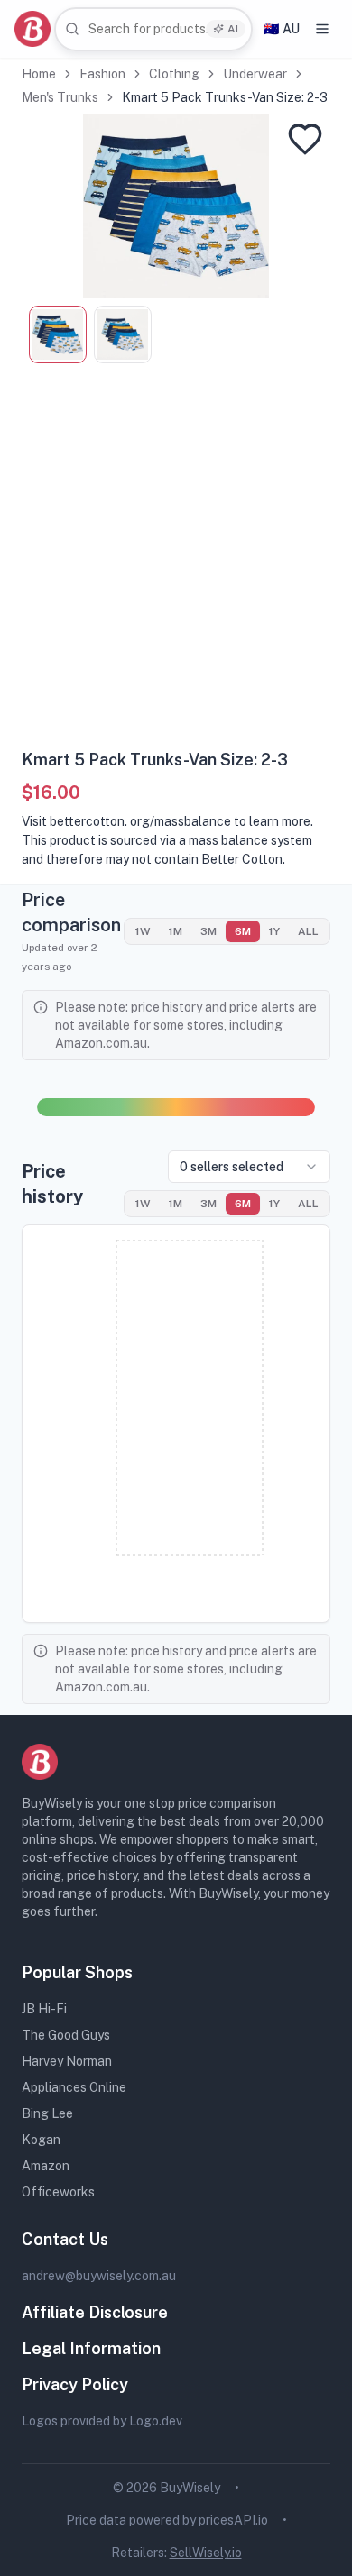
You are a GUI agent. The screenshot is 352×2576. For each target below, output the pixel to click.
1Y (274, 931)
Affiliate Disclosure (95, 2312)
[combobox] (153, 29)
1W (143, 931)
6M (243, 931)
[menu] (322, 29)
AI (233, 29)
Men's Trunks (60, 97)
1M (176, 931)
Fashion (102, 74)
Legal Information (91, 2348)
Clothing (174, 74)
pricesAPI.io (233, 2520)
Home (39, 74)
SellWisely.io (206, 2553)
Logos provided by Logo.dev (102, 2421)
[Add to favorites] (305, 139)
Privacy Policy (75, 2384)
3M (208, 931)
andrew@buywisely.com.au (99, 2276)
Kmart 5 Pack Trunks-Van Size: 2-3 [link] (225, 97)
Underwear (255, 74)
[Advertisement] (176, 563)
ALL (308, 931)
